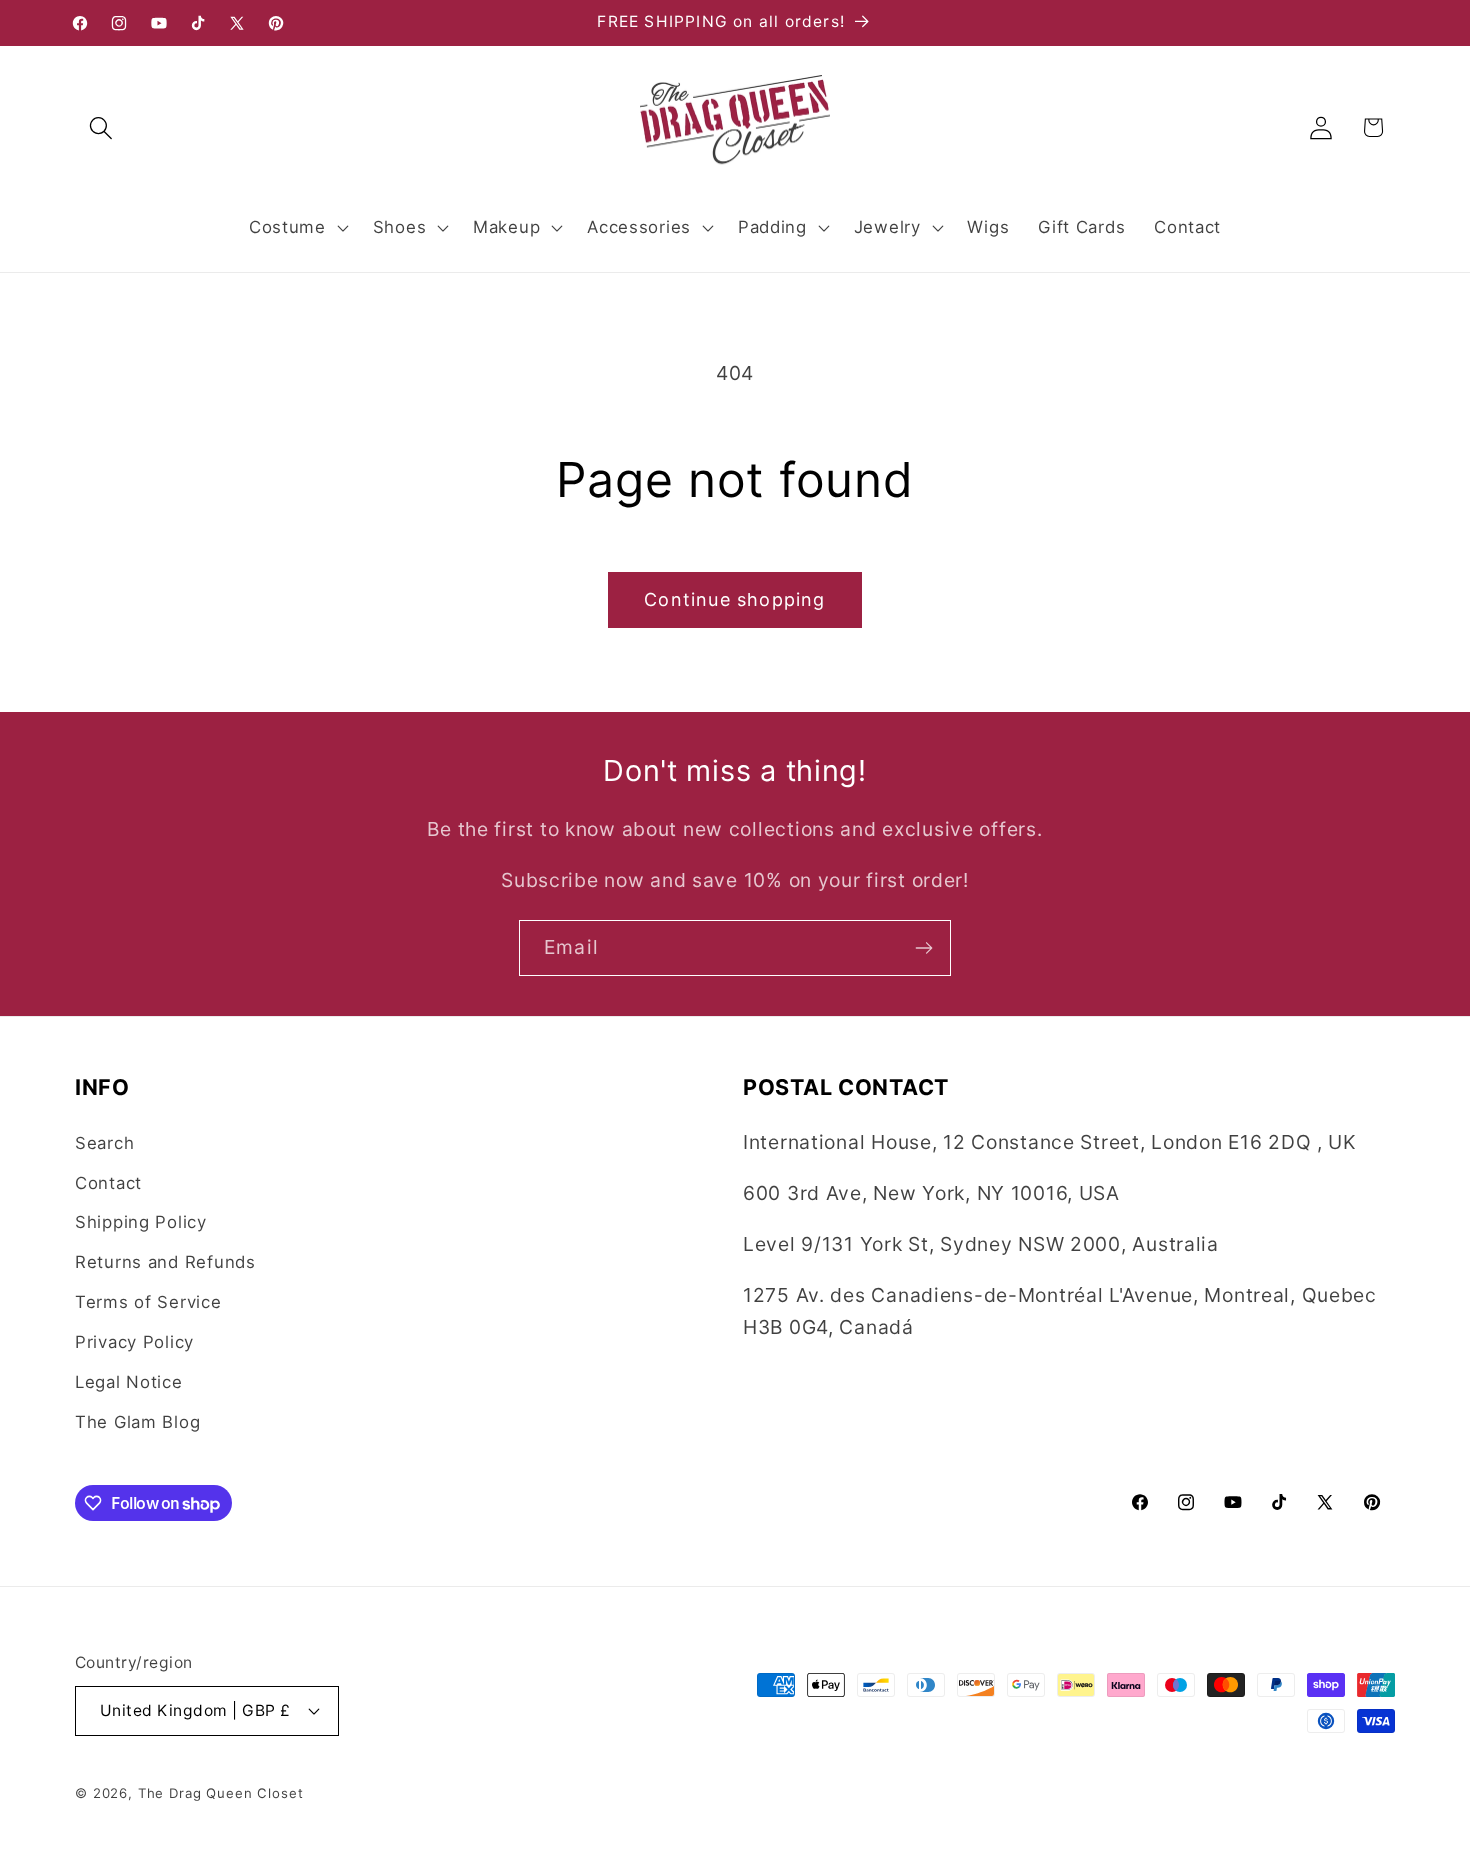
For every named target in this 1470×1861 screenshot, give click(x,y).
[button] (101, 127)
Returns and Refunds (165, 1262)
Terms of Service (148, 1302)
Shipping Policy (141, 1222)
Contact (108, 1183)
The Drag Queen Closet (221, 1793)
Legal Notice (129, 1382)
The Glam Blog (137, 1422)
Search (104, 1143)
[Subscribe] (923, 948)
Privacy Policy (134, 1342)
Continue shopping (734, 599)
